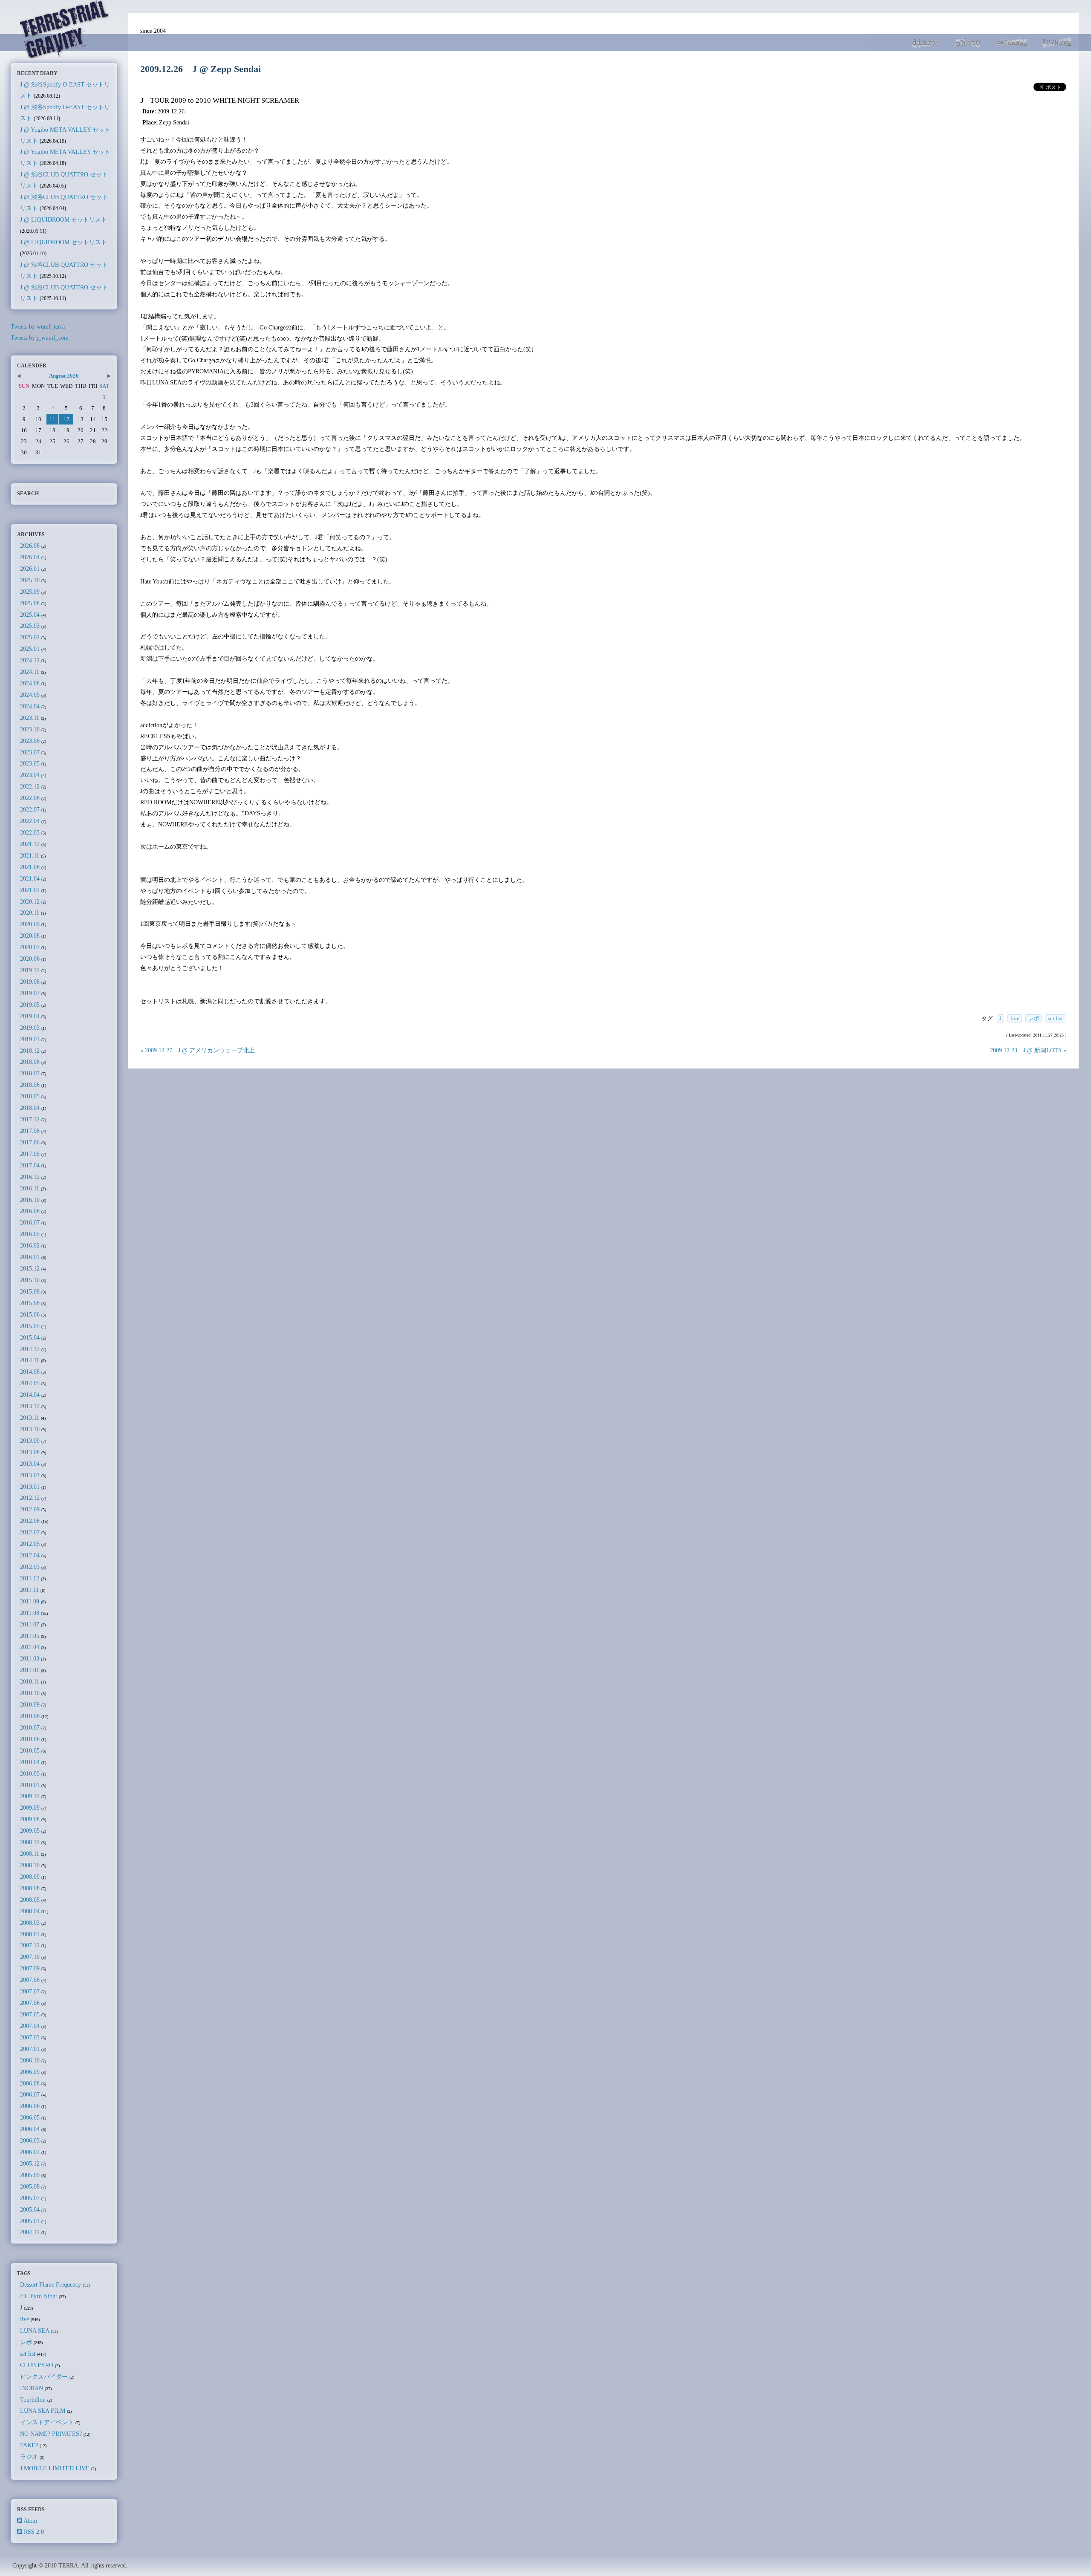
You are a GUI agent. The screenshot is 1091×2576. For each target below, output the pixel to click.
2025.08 (30, 603)
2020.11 (30, 913)
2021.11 (30, 855)
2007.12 (30, 1945)
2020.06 (30, 959)
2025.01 (30, 649)
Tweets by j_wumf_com (40, 338)
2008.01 (30, 1934)
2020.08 (30, 936)
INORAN (32, 2388)
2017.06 (30, 1142)
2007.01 (30, 2049)
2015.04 (30, 1337)
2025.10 (30, 580)
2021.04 (30, 878)
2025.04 (30, 615)
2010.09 (30, 1704)
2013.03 (30, 1475)
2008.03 (30, 1923)
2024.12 (30, 660)
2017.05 (30, 1154)
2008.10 (30, 1865)
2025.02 (30, 637)
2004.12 (30, 2232)
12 (66, 419)
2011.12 (30, 1578)
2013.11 (30, 1418)
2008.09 (30, 1877)
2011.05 (30, 1636)
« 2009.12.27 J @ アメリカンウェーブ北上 (198, 1050)
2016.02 (30, 1245)
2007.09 (30, 1968)
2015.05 (30, 1326)
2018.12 (30, 1051)
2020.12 (30, 901)
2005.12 (30, 2163)
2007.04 (30, 2026)
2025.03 (30, 626)
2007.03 (30, 2037)
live (1015, 1018)
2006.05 (30, 2117)
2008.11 (30, 1854)
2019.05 (30, 1005)
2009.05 (30, 1831)
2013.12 (30, 1406)
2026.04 (30, 557)
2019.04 (30, 1016)
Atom (30, 2521)
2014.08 (30, 1372)
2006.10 (30, 2060)
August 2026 (64, 376)
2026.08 (30, 546)
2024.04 (30, 706)
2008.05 (30, 1900)
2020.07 (30, 947)
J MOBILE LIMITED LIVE (55, 2468)
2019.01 (30, 1039)
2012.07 (30, 1532)
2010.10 (30, 1693)
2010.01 (30, 1785)
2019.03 (30, 1028)
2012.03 (30, 1567)
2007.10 (30, 1957)
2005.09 (30, 2175)
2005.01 (30, 2221)
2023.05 (30, 763)
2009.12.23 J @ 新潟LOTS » (1028, 1050)
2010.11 (30, 1681)
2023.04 (30, 775)
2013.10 (30, 1429)
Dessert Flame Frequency (51, 2284)
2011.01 (30, 1670)
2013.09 (30, 1441)
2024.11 (30, 672)
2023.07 (30, 752)
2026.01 (30, 569)
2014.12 (30, 1349)
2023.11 (30, 718)
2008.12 (30, 1842)
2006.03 (30, 2140)
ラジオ (29, 2457)
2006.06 (30, 2106)
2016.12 (30, 1177)
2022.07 (30, 809)
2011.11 (29, 1590)
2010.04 (30, 1762)
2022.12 (30, 786)
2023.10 (30, 729)
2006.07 (30, 2094)
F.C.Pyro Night (39, 2296)
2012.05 (30, 1544)
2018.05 (30, 1096)
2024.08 (30, 683)
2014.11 (30, 1360)
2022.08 (30, 798)
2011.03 (30, 1658)
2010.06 (30, 1739)
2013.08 (30, 1452)
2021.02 (30, 890)
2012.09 (30, 1509)
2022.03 (30, 832)
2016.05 (30, 1234)
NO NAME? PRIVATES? (51, 2434)
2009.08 (30, 1819)
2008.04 (30, 1911)
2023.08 (30, 741)
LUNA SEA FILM (43, 2411)
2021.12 (30, 844)
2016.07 (30, 1222)
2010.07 (30, 1727)
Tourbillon (33, 2400)
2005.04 (30, 2209)
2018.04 (30, 1108)
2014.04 (30, 1395)
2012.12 (30, 1498)
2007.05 (30, 2014)
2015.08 (30, 1303)
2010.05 (30, 1750)
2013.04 (30, 1464)
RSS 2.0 (34, 2532)
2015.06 (30, 1314)
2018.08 (30, 1062)
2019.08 (30, 982)
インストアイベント (47, 2422)
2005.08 (30, 2186)
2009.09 (30, 1808)
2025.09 (30, 592)
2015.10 (30, 1280)
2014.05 (30, 1383)
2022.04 (30, 821)
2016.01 (30, 1257)
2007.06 (30, 2003)
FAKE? (29, 2445)
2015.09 (30, 1291)
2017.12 (30, 1119)
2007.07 (30, 1991)
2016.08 (30, 1211)
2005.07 (30, 2198)
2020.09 (30, 924)
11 (52, 419)
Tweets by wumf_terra (38, 326)
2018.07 (30, 1073)
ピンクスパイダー (44, 2377)
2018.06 (30, 1085)
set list (1055, 1018)
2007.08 (30, 1980)
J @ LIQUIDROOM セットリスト (63, 219)
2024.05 (30, 695)
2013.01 (30, 1487)
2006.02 (30, 2152)
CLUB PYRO (37, 2365)
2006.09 (30, 2072)
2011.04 (30, 1647)
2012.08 (30, 1521)
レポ (1033, 1018)
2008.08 (30, 1888)
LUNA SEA (35, 2331)
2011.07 (30, 1624)
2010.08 (30, 1716)
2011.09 (30, 1601)
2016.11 (30, 1188)
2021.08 (30, 867)
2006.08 (30, 2083)
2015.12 (30, 1268)
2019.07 (30, 993)
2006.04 (30, 2129)
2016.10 (30, 1200)
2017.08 (30, 1131)
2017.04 (30, 1165)
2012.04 (30, 1555)
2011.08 (30, 1613)
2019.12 (30, 970)
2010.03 (30, 1773)
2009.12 (30, 1796)
